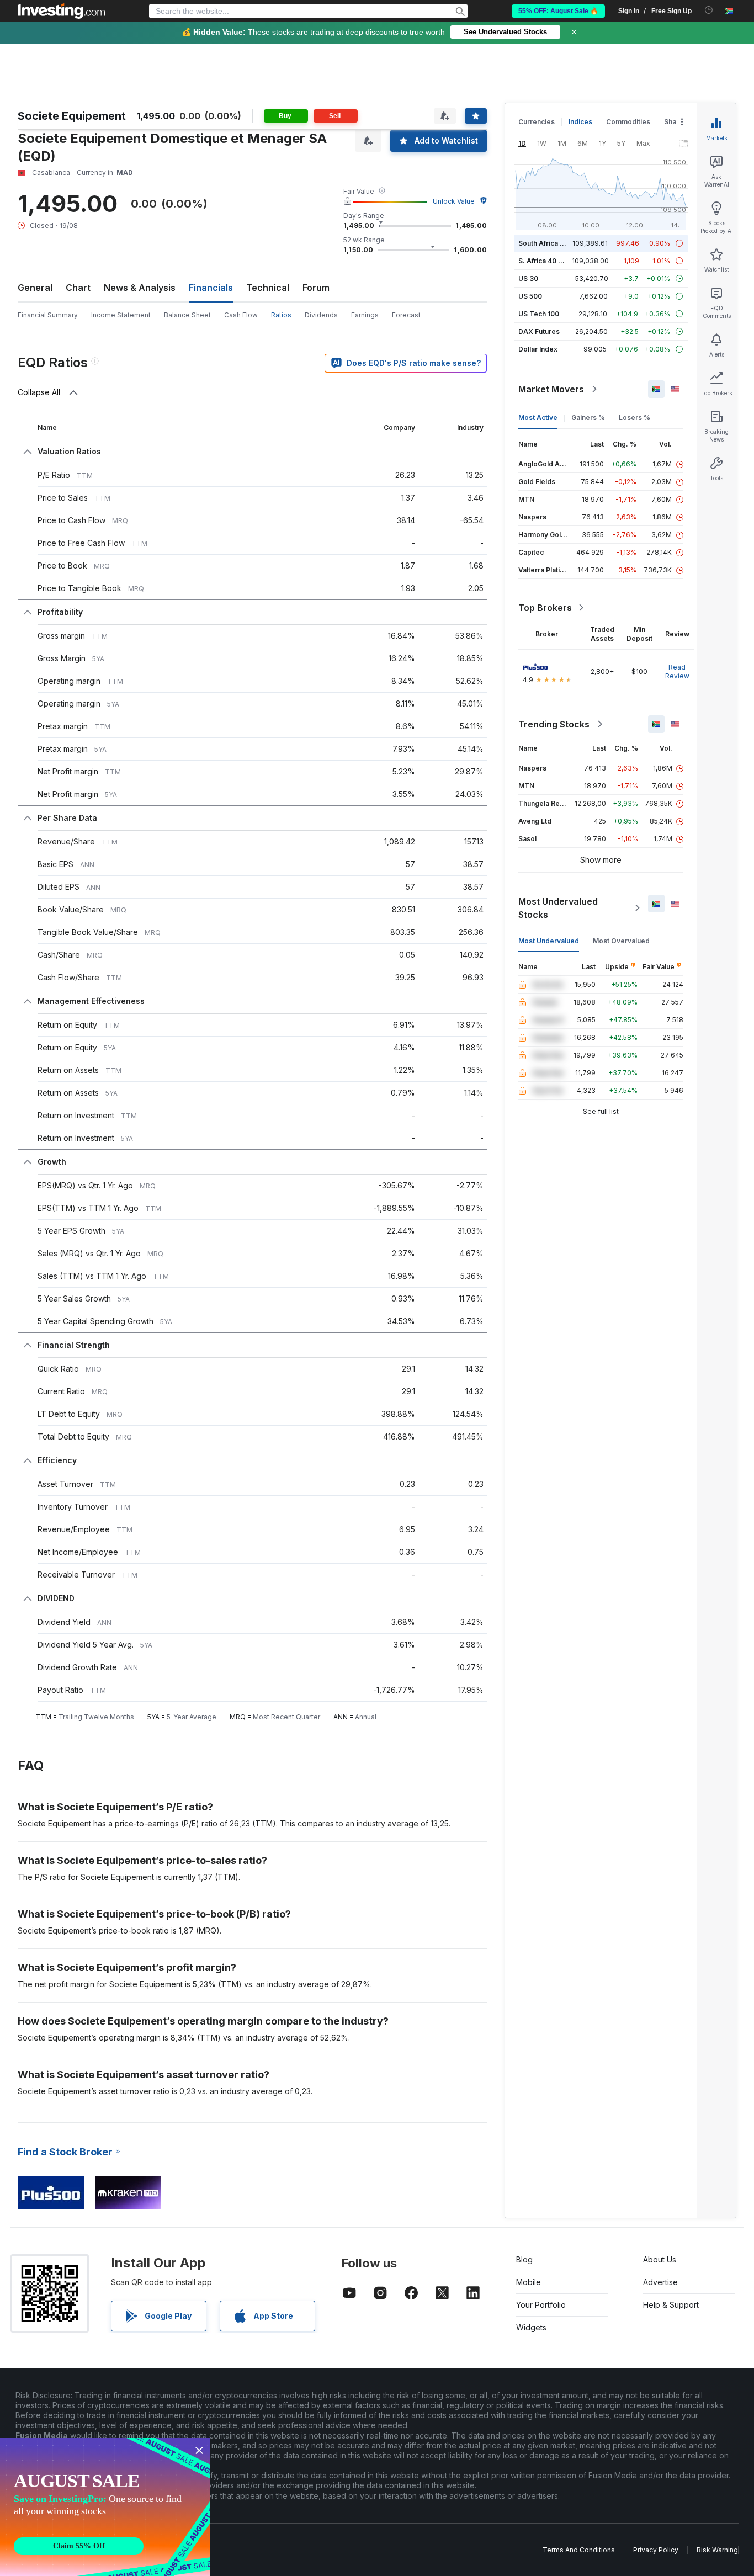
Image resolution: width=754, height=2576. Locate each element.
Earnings (365, 315)
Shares (676, 122)
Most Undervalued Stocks (558, 908)
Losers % (634, 418)
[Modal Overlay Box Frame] (105, 2507)
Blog (524, 2259)
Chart (78, 288)
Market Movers (551, 389)
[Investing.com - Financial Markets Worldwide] (61, 11)
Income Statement (121, 315)
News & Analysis (140, 288)
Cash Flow (241, 315)
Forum (316, 288)
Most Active (538, 418)
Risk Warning (717, 2550)
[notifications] (709, 10)
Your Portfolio (541, 2305)
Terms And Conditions (579, 2550)
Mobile (529, 2282)
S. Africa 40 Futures (551, 261)
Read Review (677, 671)
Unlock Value (454, 201)
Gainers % (588, 418)
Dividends (321, 315)
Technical (268, 288)
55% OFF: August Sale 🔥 (558, 11)
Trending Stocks (554, 724)
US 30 (528, 278)
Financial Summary (48, 315)
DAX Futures (539, 331)
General (35, 288)
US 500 (530, 296)
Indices (580, 122)
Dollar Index (538, 349)
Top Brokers (545, 608)
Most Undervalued (549, 941)
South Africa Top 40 (551, 243)
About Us (660, 2259)
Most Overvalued (621, 941)
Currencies (537, 122)
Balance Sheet (187, 315)
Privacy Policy (656, 2550)
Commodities (628, 122)
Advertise (660, 2282)
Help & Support (671, 2305)
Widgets (531, 2327)
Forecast (406, 315)
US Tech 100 (539, 314)
